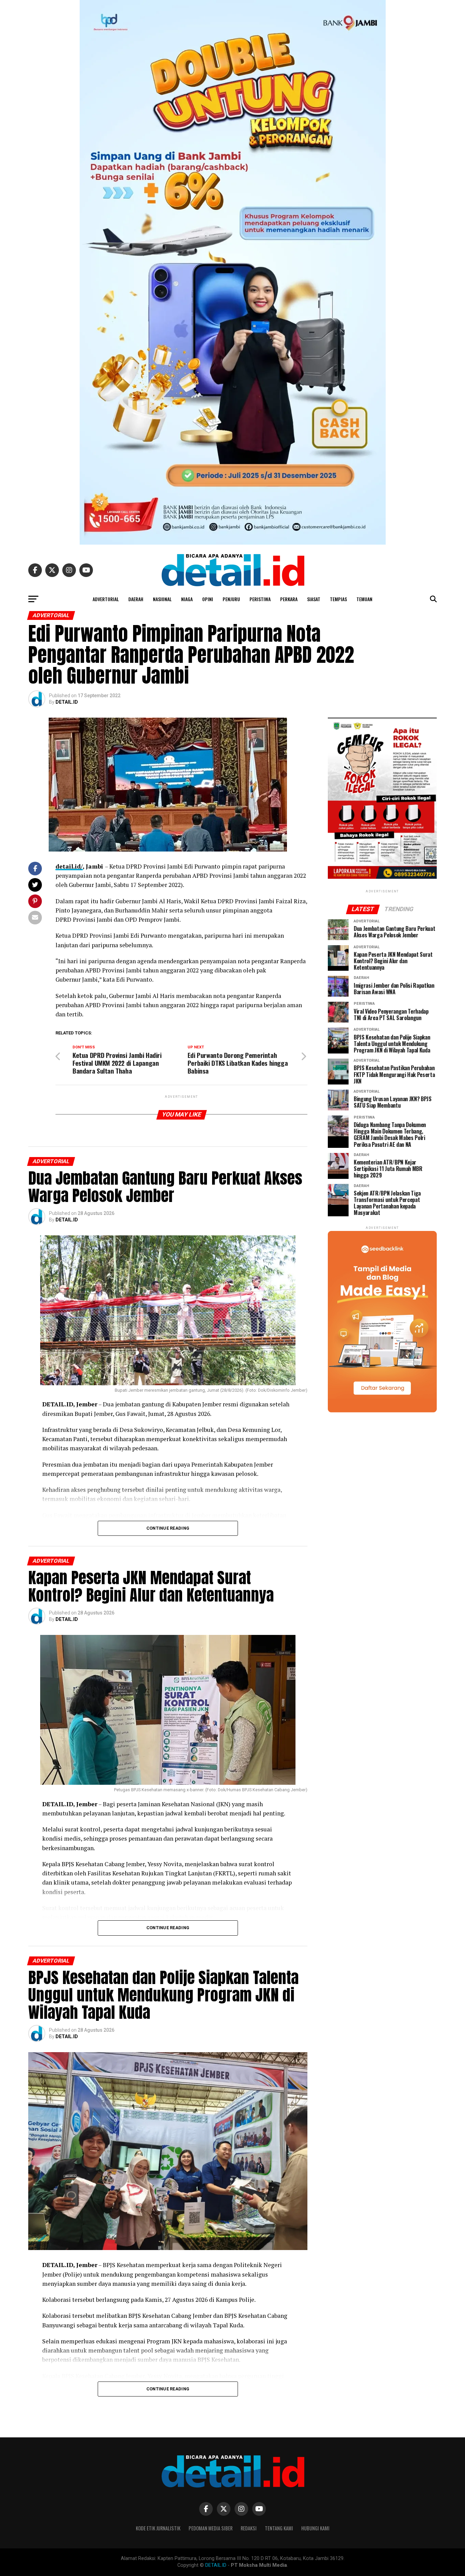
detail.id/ (69, 866)
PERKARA (289, 599)
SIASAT (314, 599)
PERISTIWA (260, 599)
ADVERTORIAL (106, 599)
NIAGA (187, 599)
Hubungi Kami (315, 2528)
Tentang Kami (279, 2528)
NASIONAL (162, 599)
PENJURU (231, 599)
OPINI (208, 599)
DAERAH (136, 599)
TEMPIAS (338, 599)
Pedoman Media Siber (211, 2528)
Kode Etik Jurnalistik (158, 2528)
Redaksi (249, 2528)
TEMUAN (364, 599)
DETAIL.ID (67, 702)
